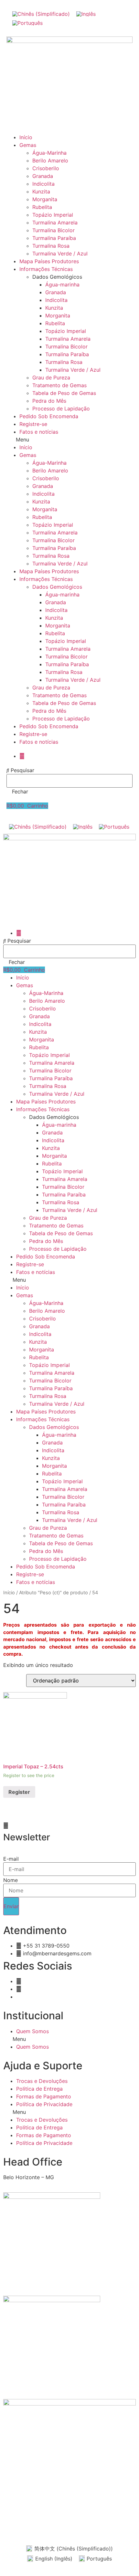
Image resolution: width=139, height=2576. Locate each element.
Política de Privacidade (44, 2104)
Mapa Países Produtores (49, 261)
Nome (11, 1880)
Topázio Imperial (53, 215)
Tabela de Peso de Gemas (64, 393)
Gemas (28, 145)
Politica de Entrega (39, 2089)
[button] (69, 440)
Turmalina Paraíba (54, 238)
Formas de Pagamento (44, 2096)
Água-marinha (62, 284)
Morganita (45, 199)
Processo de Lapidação (61, 409)
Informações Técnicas (46, 269)
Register (19, 1792)
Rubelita (42, 207)
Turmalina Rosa (51, 246)
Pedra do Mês (49, 401)
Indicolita (43, 184)
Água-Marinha (49, 153)
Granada (43, 176)
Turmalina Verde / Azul (60, 253)
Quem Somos (32, 2031)
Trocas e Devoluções (42, 2081)
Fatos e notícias (39, 432)
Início (26, 137)
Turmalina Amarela (55, 222)
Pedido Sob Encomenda (49, 416)
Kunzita (41, 191)
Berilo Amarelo (50, 160)
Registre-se (33, 424)
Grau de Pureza (51, 378)
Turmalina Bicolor (53, 230)
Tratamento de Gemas (59, 385)
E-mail (11, 1859)
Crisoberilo (46, 168)
